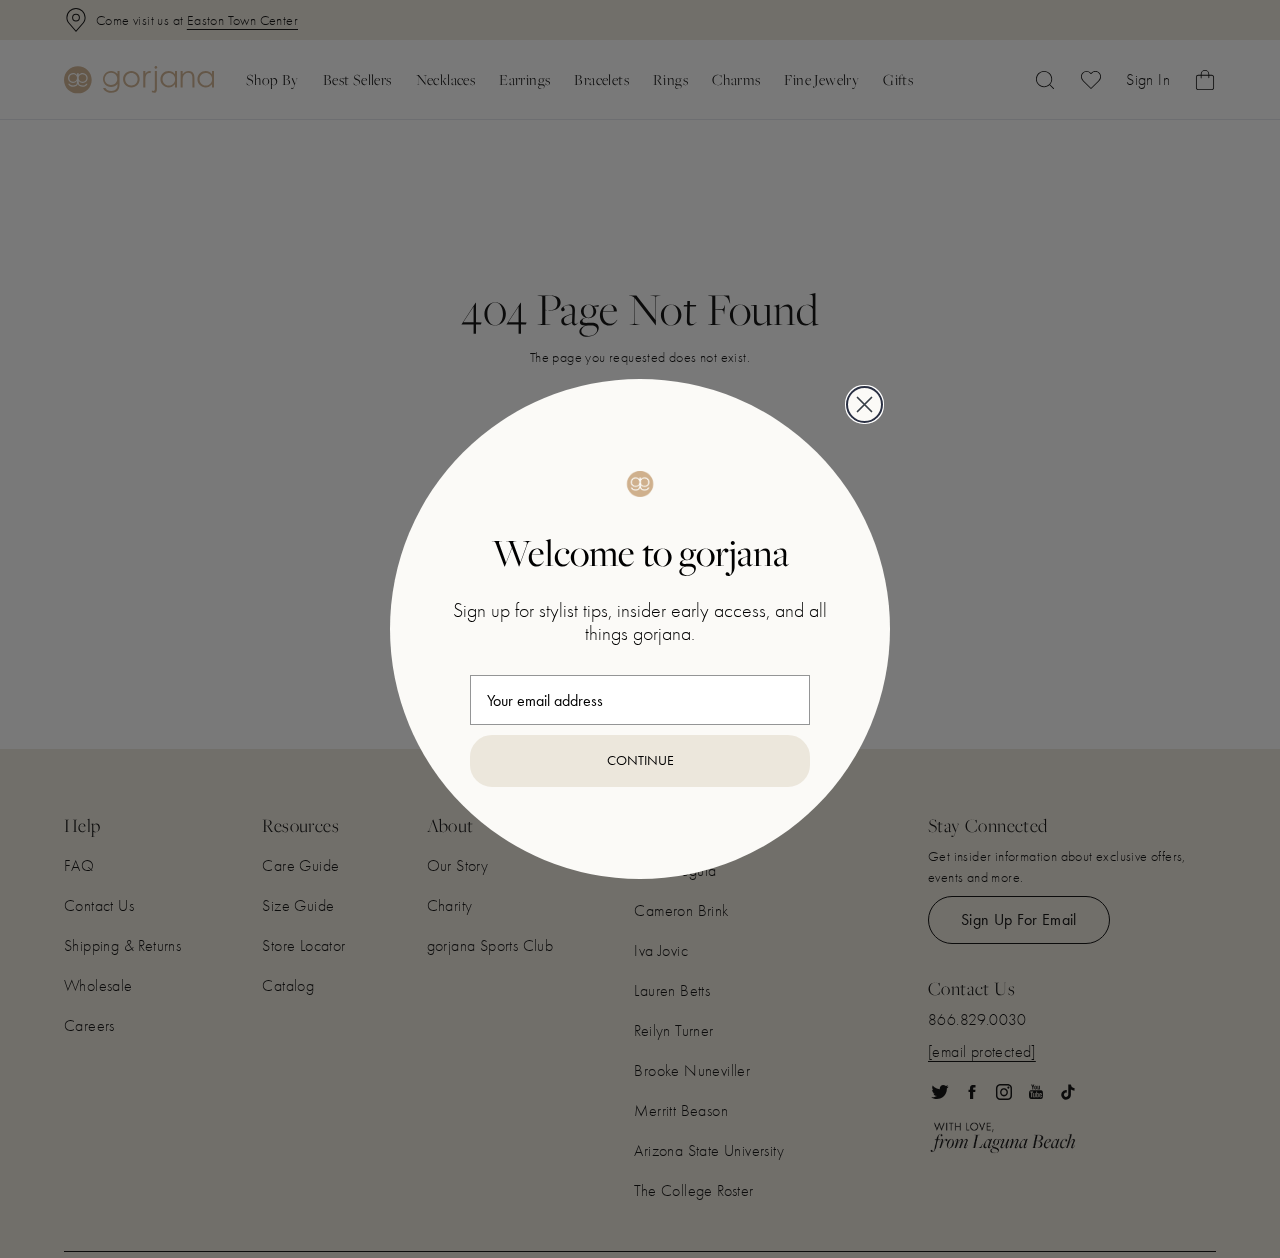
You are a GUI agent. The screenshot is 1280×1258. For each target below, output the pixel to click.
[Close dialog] (864, 404)
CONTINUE (640, 760)
